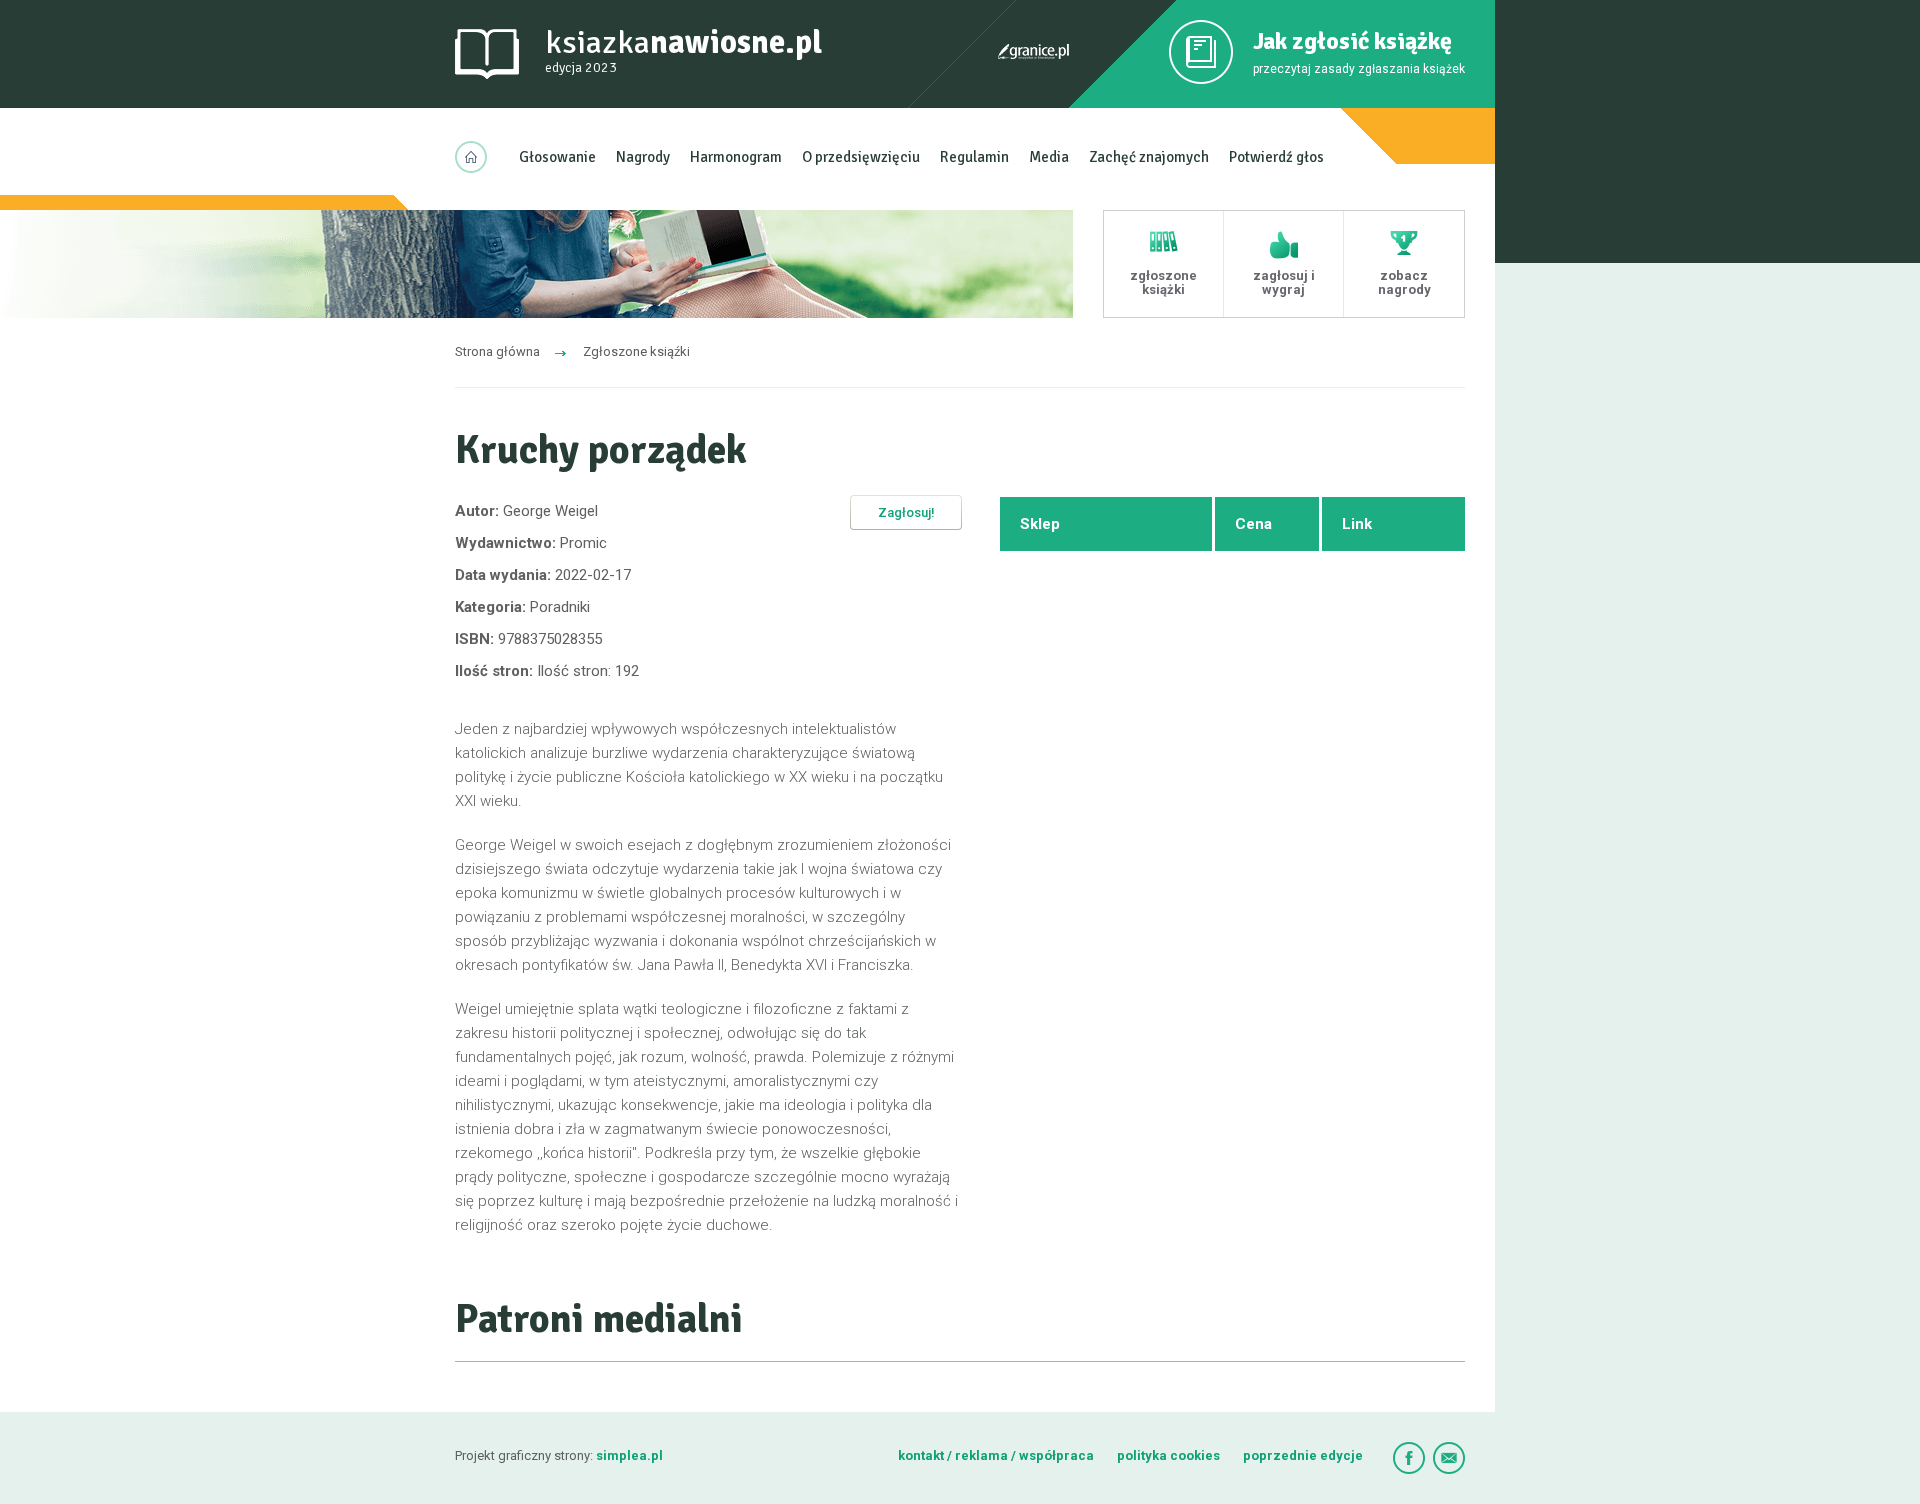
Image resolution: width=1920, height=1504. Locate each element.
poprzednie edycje (1303, 1455)
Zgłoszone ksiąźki (636, 351)
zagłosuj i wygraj (1284, 282)
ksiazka (683, 49)
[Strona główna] (477, 157)
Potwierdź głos (1276, 157)
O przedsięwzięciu (861, 157)
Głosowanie (557, 157)
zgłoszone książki (1163, 282)
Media (1049, 157)
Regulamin (974, 157)
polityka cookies (1168, 1455)
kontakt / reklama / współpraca (997, 1455)
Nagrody (643, 157)
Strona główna (497, 351)
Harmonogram (736, 157)
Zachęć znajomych (1149, 157)
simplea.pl (629, 1455)
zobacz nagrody (1404, 282)
